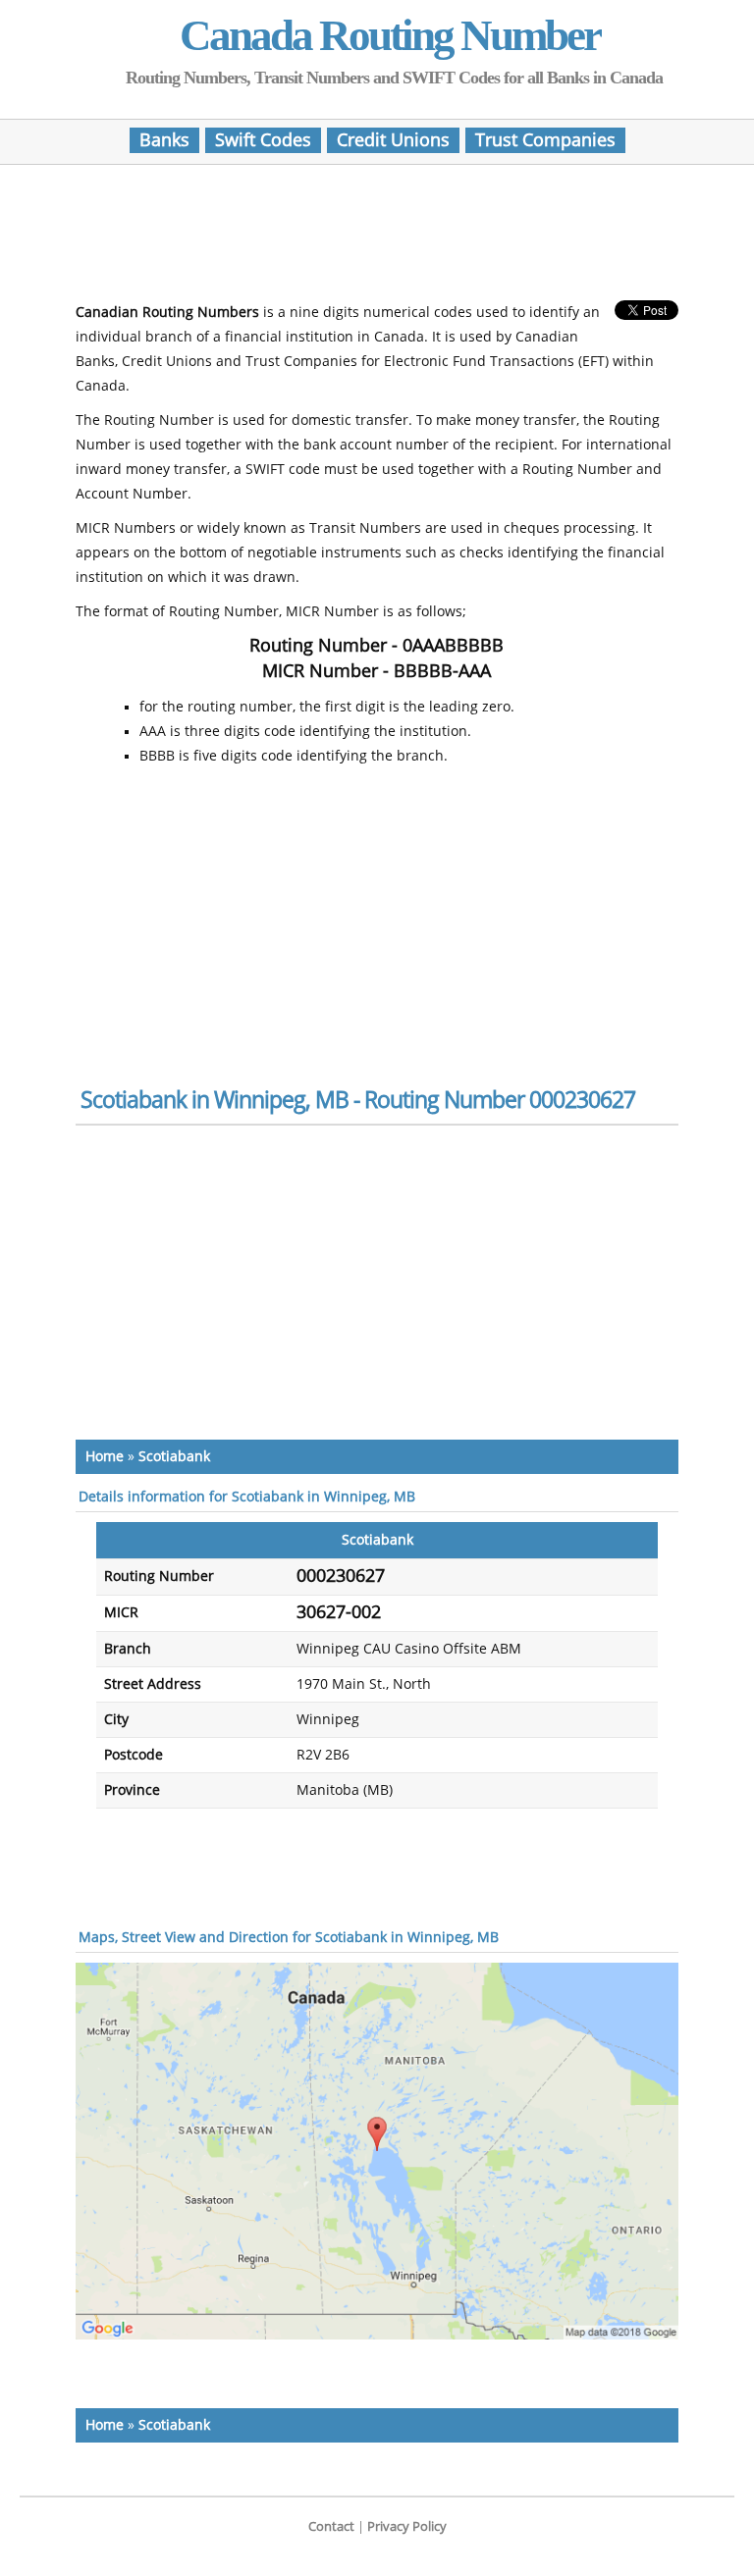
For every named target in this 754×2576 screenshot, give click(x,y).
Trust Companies (545, 140)
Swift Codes (263, 140)
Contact (331, 2526)
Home (105, 1457)
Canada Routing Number (390, 35)
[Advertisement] (377, 238)
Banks (164, 140)
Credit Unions (393, 140)
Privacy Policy (407, 2526)
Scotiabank (174, 1457)
